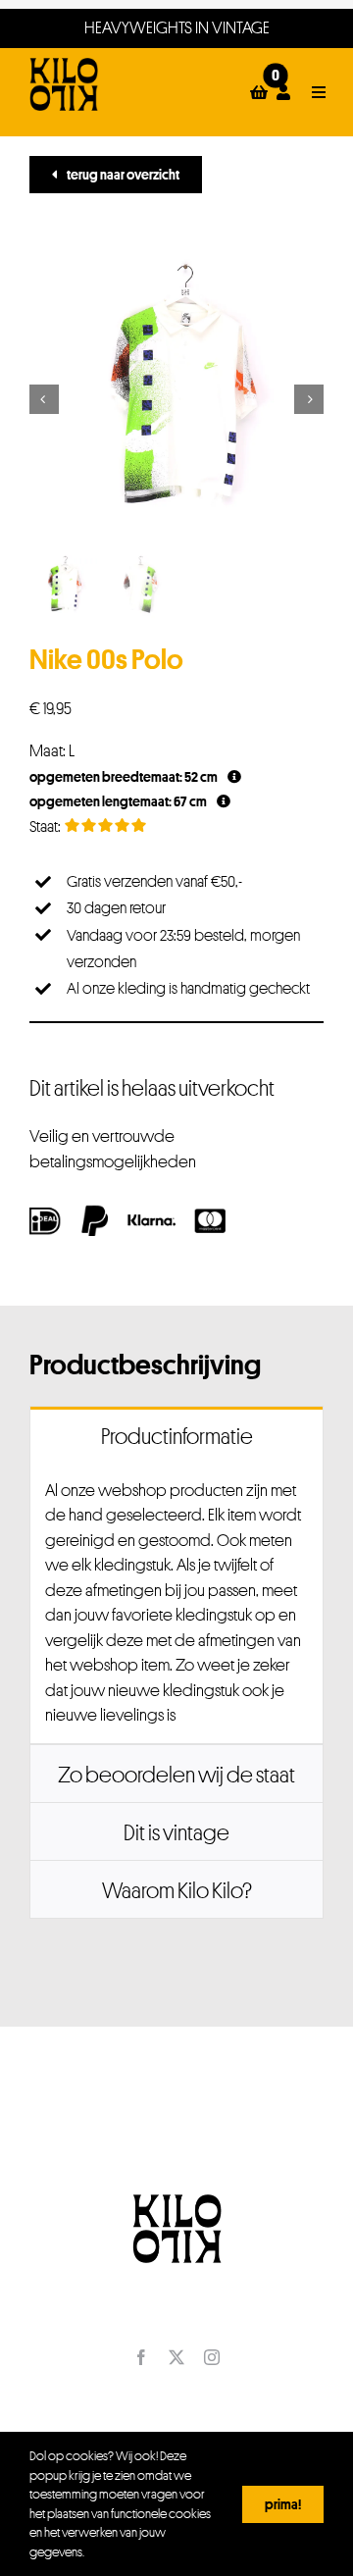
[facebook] (141, 2357)
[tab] (176, 1435)
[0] (259, 92)
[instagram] (212, 2357)
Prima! (283, 2504)
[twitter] (176, 2357)
